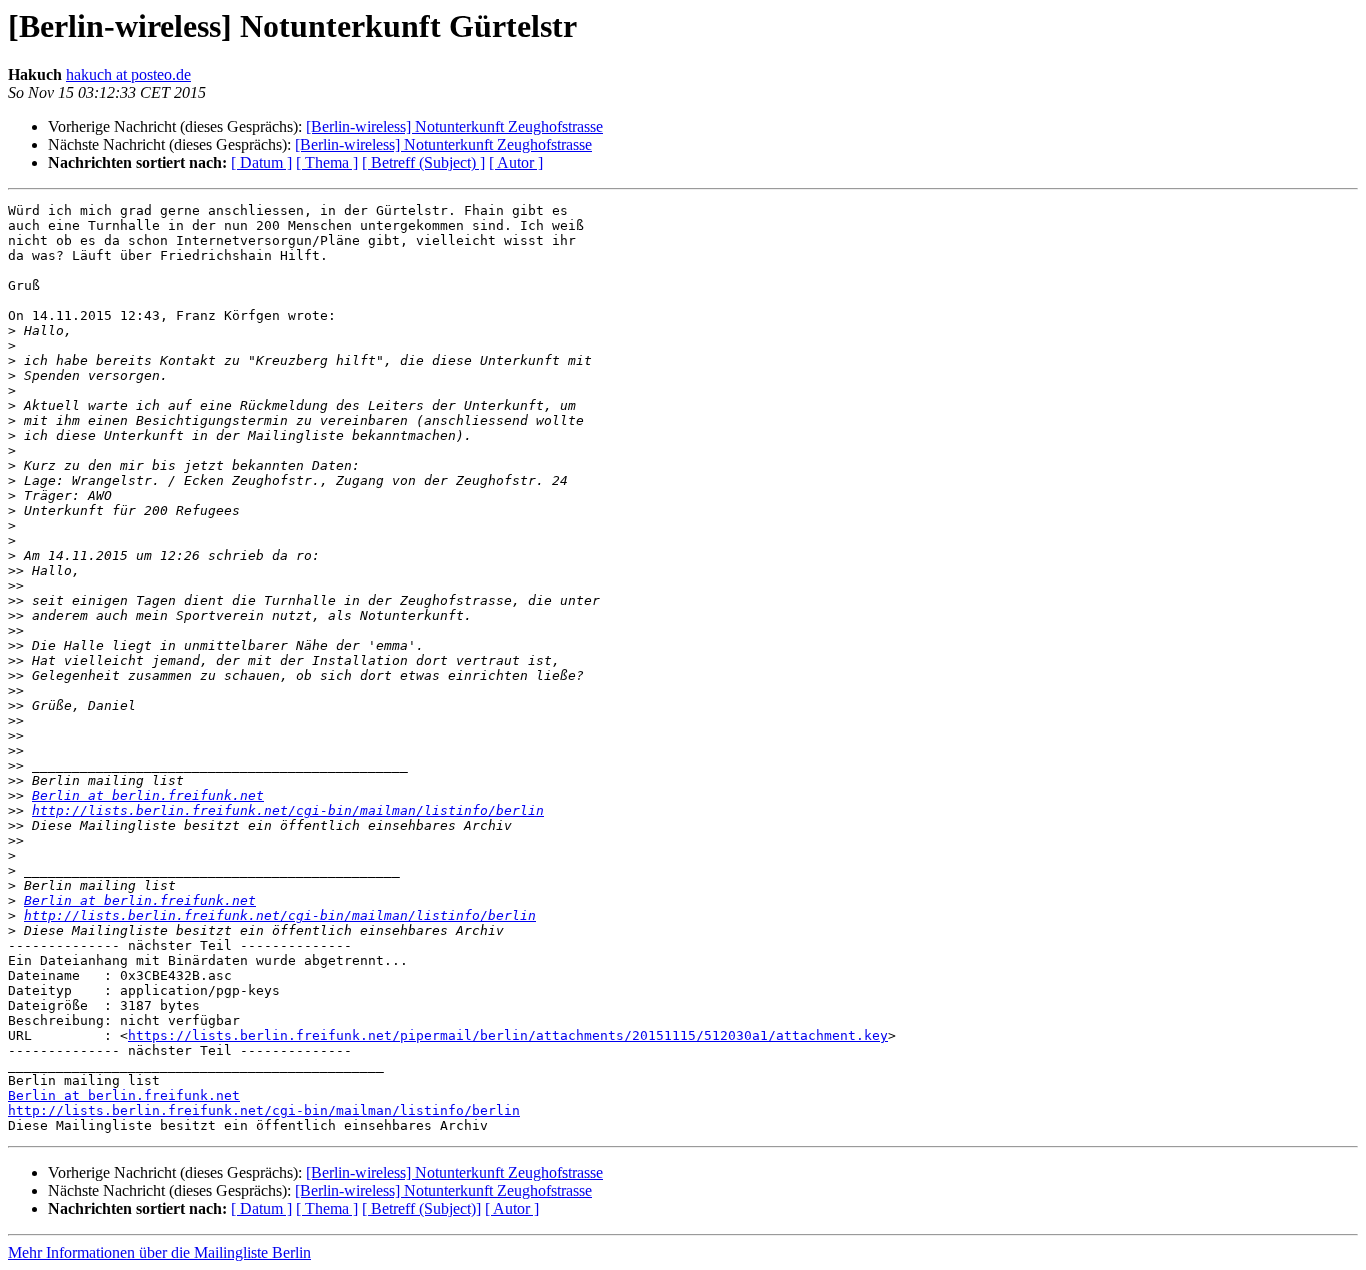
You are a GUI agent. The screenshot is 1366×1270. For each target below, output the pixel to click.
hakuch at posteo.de (128, 74)
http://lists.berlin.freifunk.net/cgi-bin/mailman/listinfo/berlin (288, 810)
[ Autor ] (516, 162)
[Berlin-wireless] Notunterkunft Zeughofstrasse (454, 126)
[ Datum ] (261, 162)
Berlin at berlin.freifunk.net (148, 795)
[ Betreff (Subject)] (421, 1208)
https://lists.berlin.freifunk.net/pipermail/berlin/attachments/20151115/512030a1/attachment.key (508, 1035)
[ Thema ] (327, 162)
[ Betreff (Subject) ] (423, 162)
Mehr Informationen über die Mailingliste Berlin (159, 1252)
